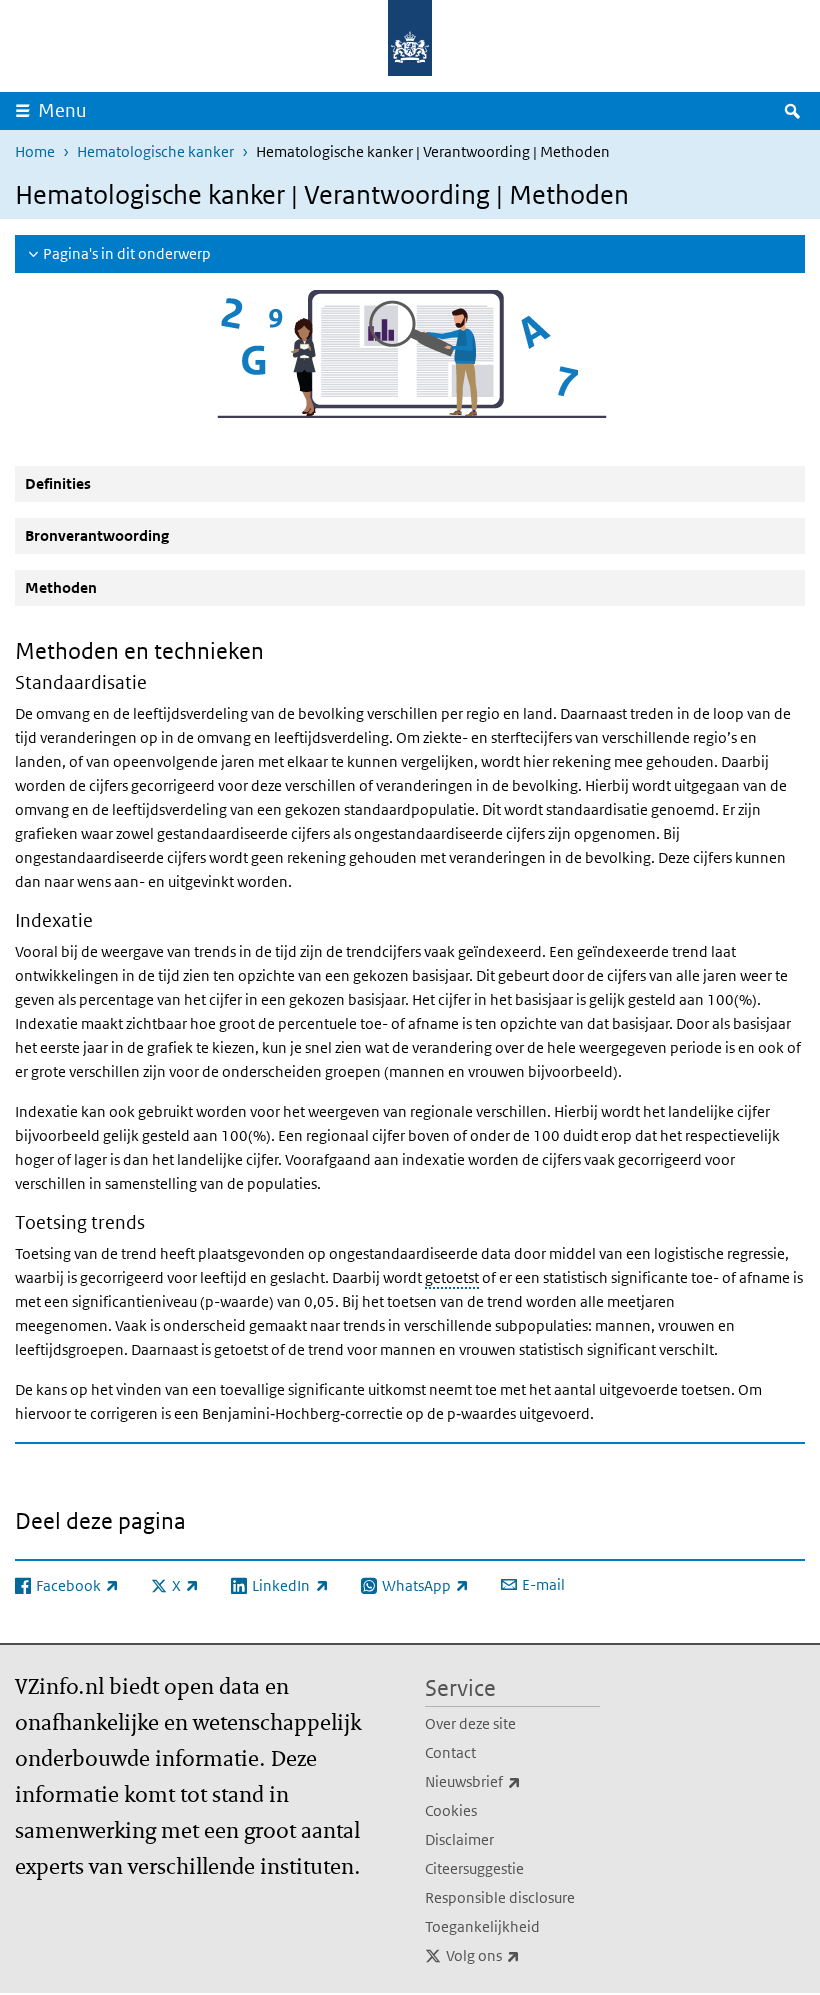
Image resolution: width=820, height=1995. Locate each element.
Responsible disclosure (500, 1897)
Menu (62, 110)
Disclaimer (459, 1839)
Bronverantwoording (97, 535)
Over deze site (470, 1723)
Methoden (61, 587)
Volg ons (523, 1955)
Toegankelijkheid (482, 1926)
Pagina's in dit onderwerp (127, 253)
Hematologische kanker (155, 151)
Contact (450, 1752)
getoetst (452, 1277)
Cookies (451, 1810)
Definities (58, 483)
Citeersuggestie (474, 1868)
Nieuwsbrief (512, 1781)
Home (35, 151)
